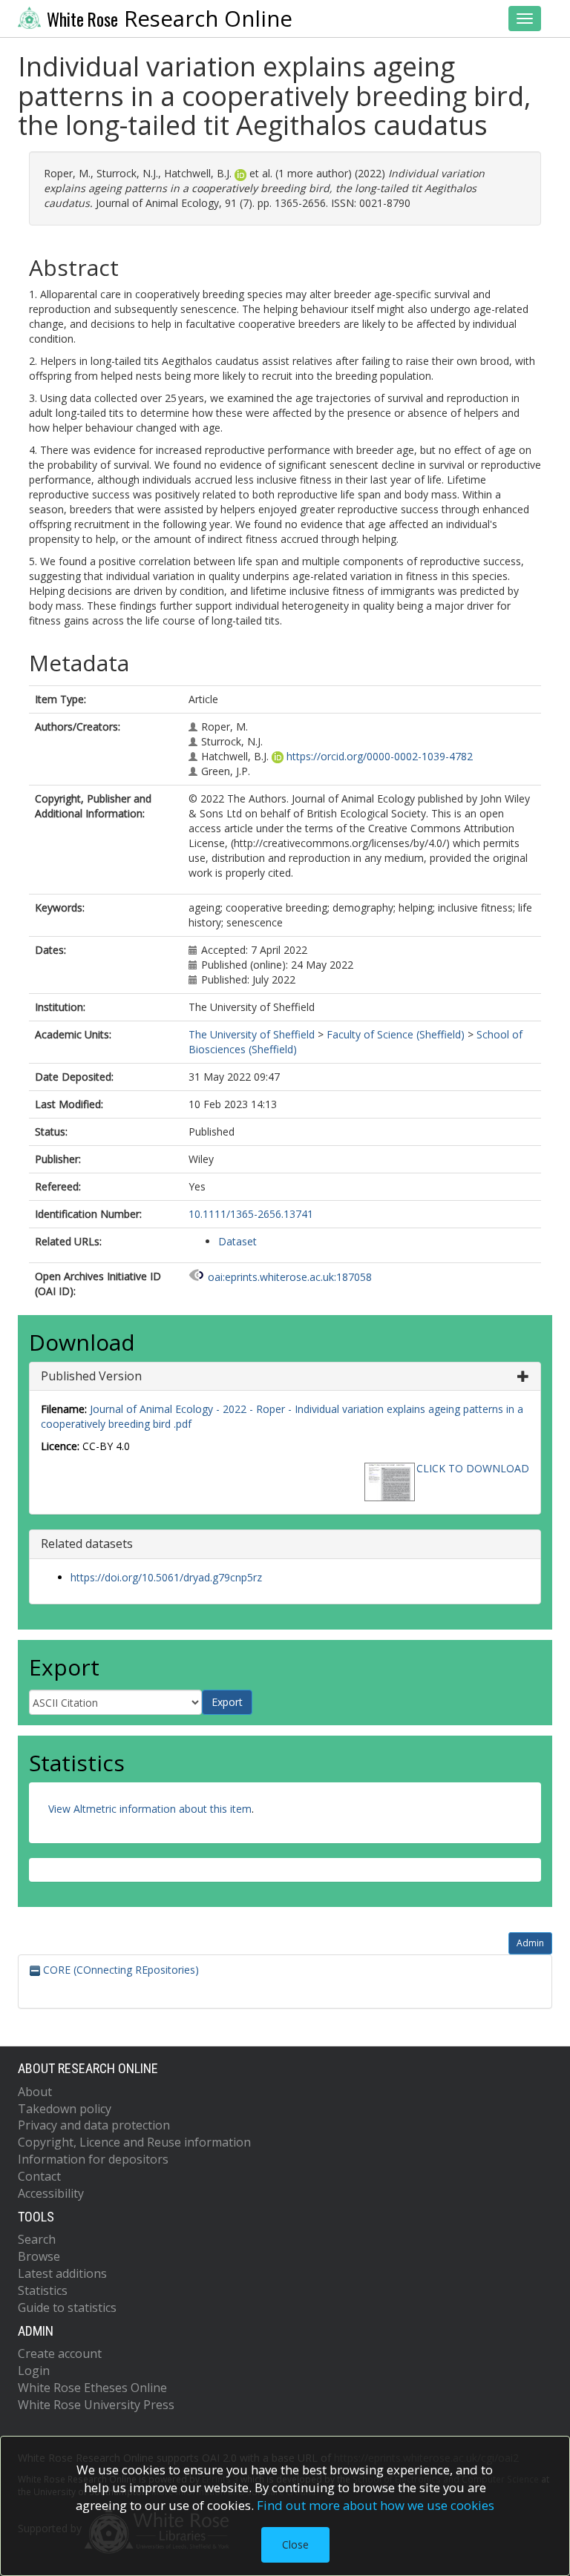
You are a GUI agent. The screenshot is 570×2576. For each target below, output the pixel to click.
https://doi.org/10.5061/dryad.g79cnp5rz (166, 1577)
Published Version (91, 1376)
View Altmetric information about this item (150, 1809)
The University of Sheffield (252, 1034)
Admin (530, 1943)
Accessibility (51, 2193)
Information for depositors (93, 2159)
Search (37, 2239)
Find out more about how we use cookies (376, 2505)
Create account (60, 2353)
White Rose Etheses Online (92, 2388)
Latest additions (62, 2273)
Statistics (43, 2290)
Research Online (170, 19)
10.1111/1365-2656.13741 (251, 1214)
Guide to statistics (67, 2307)
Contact (39, 2176)
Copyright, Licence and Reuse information (134, 2142)
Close (295, 2544)
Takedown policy (65, 2109)
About (35, 2092)
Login (34, 2371)
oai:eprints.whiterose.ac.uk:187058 (290, 1277)
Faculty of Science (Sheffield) (396, 1034)
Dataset (237, 1241)
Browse (39, 2256)
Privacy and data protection (94, 2125)
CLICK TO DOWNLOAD (473, 1468)
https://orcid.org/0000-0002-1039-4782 (380, 756)
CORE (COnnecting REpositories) (119, 1970)
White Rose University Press (96, 2405)
